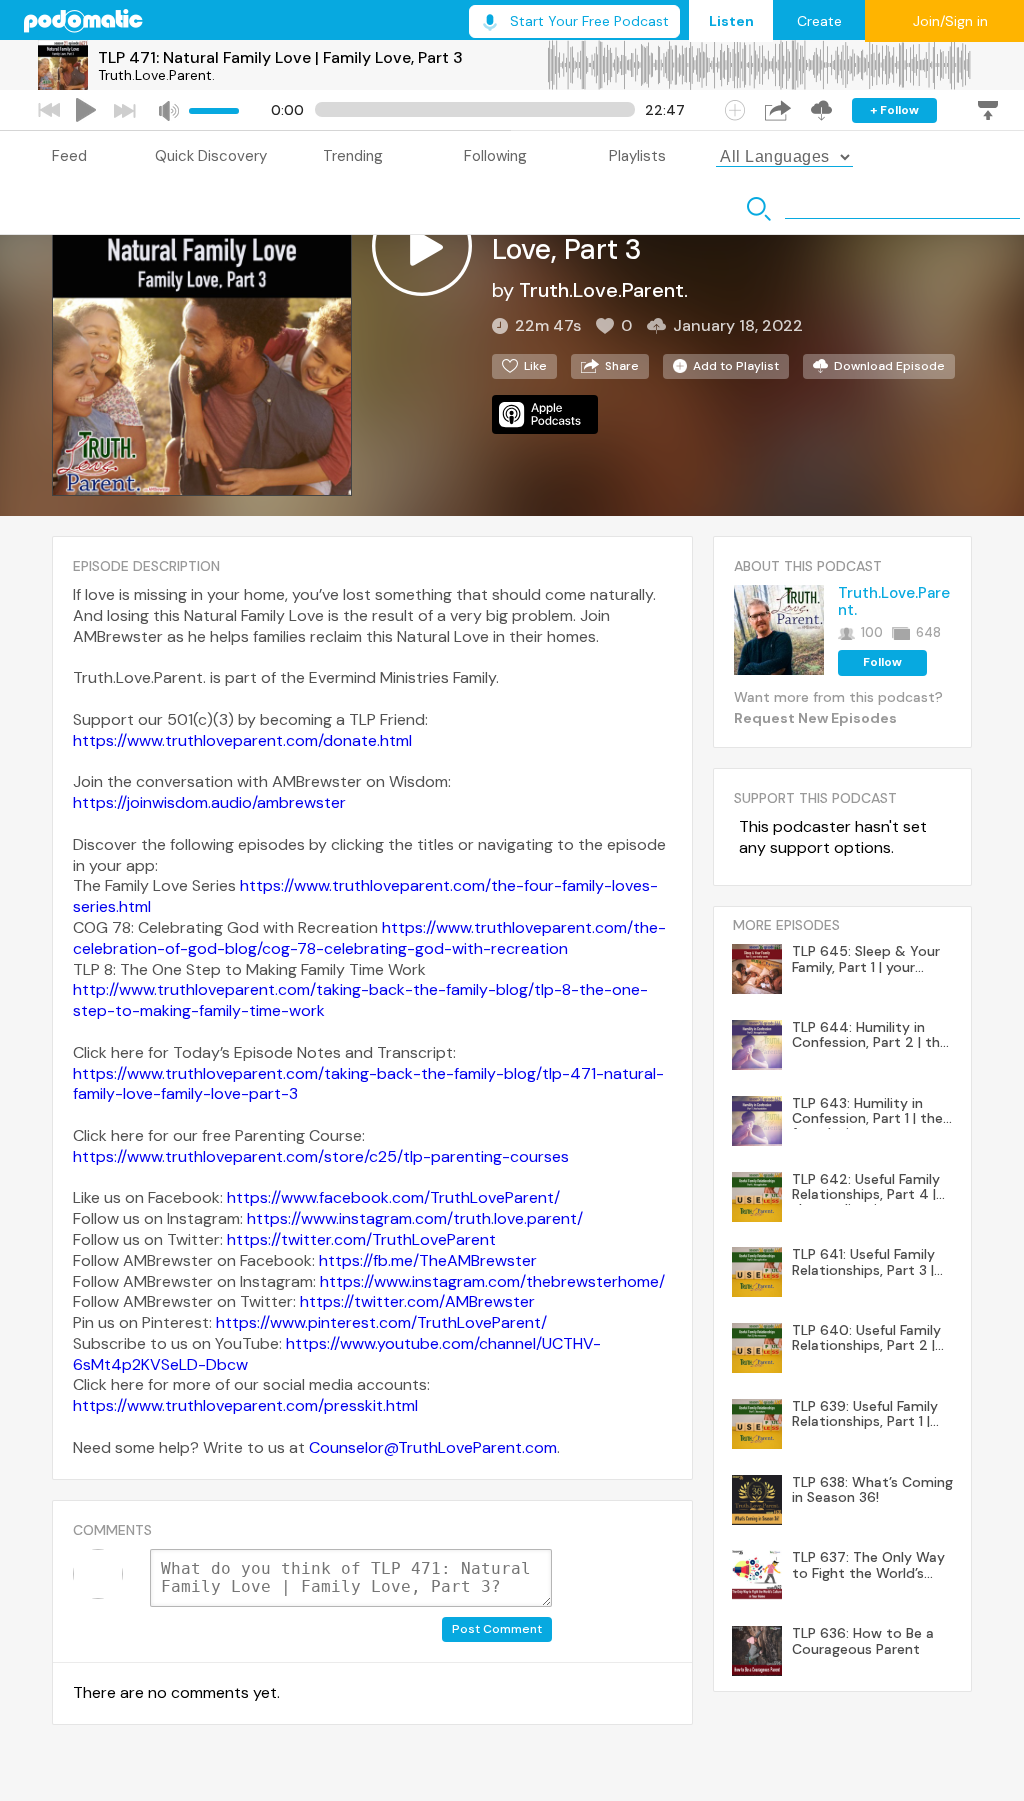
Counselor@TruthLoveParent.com (433, 1447)
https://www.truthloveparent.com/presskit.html (245, 1405)
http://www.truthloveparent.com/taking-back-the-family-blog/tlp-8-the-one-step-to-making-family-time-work (360, 1000)
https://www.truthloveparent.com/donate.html (242, 740)
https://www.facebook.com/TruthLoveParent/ (393, 1197)
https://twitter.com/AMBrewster (417, 1301)
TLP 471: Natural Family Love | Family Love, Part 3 (280, 57)
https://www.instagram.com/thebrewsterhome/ (492, 1281)
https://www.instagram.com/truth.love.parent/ (415, 1218)
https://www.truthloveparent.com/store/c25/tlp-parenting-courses (321, 1156)
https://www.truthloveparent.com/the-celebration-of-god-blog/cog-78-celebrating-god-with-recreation (369, 938)
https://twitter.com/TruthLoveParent (361, 1239)
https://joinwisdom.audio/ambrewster (209, 802)
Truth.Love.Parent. (156, 75)
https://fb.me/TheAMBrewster (428, 1260)
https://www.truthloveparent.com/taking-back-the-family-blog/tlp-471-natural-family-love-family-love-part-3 (368, 1084)
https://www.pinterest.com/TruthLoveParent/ (381, 1322)
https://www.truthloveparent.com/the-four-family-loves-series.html (365, 896)
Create (819, 21)
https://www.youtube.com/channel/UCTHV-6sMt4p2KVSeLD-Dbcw (337, 1354)
